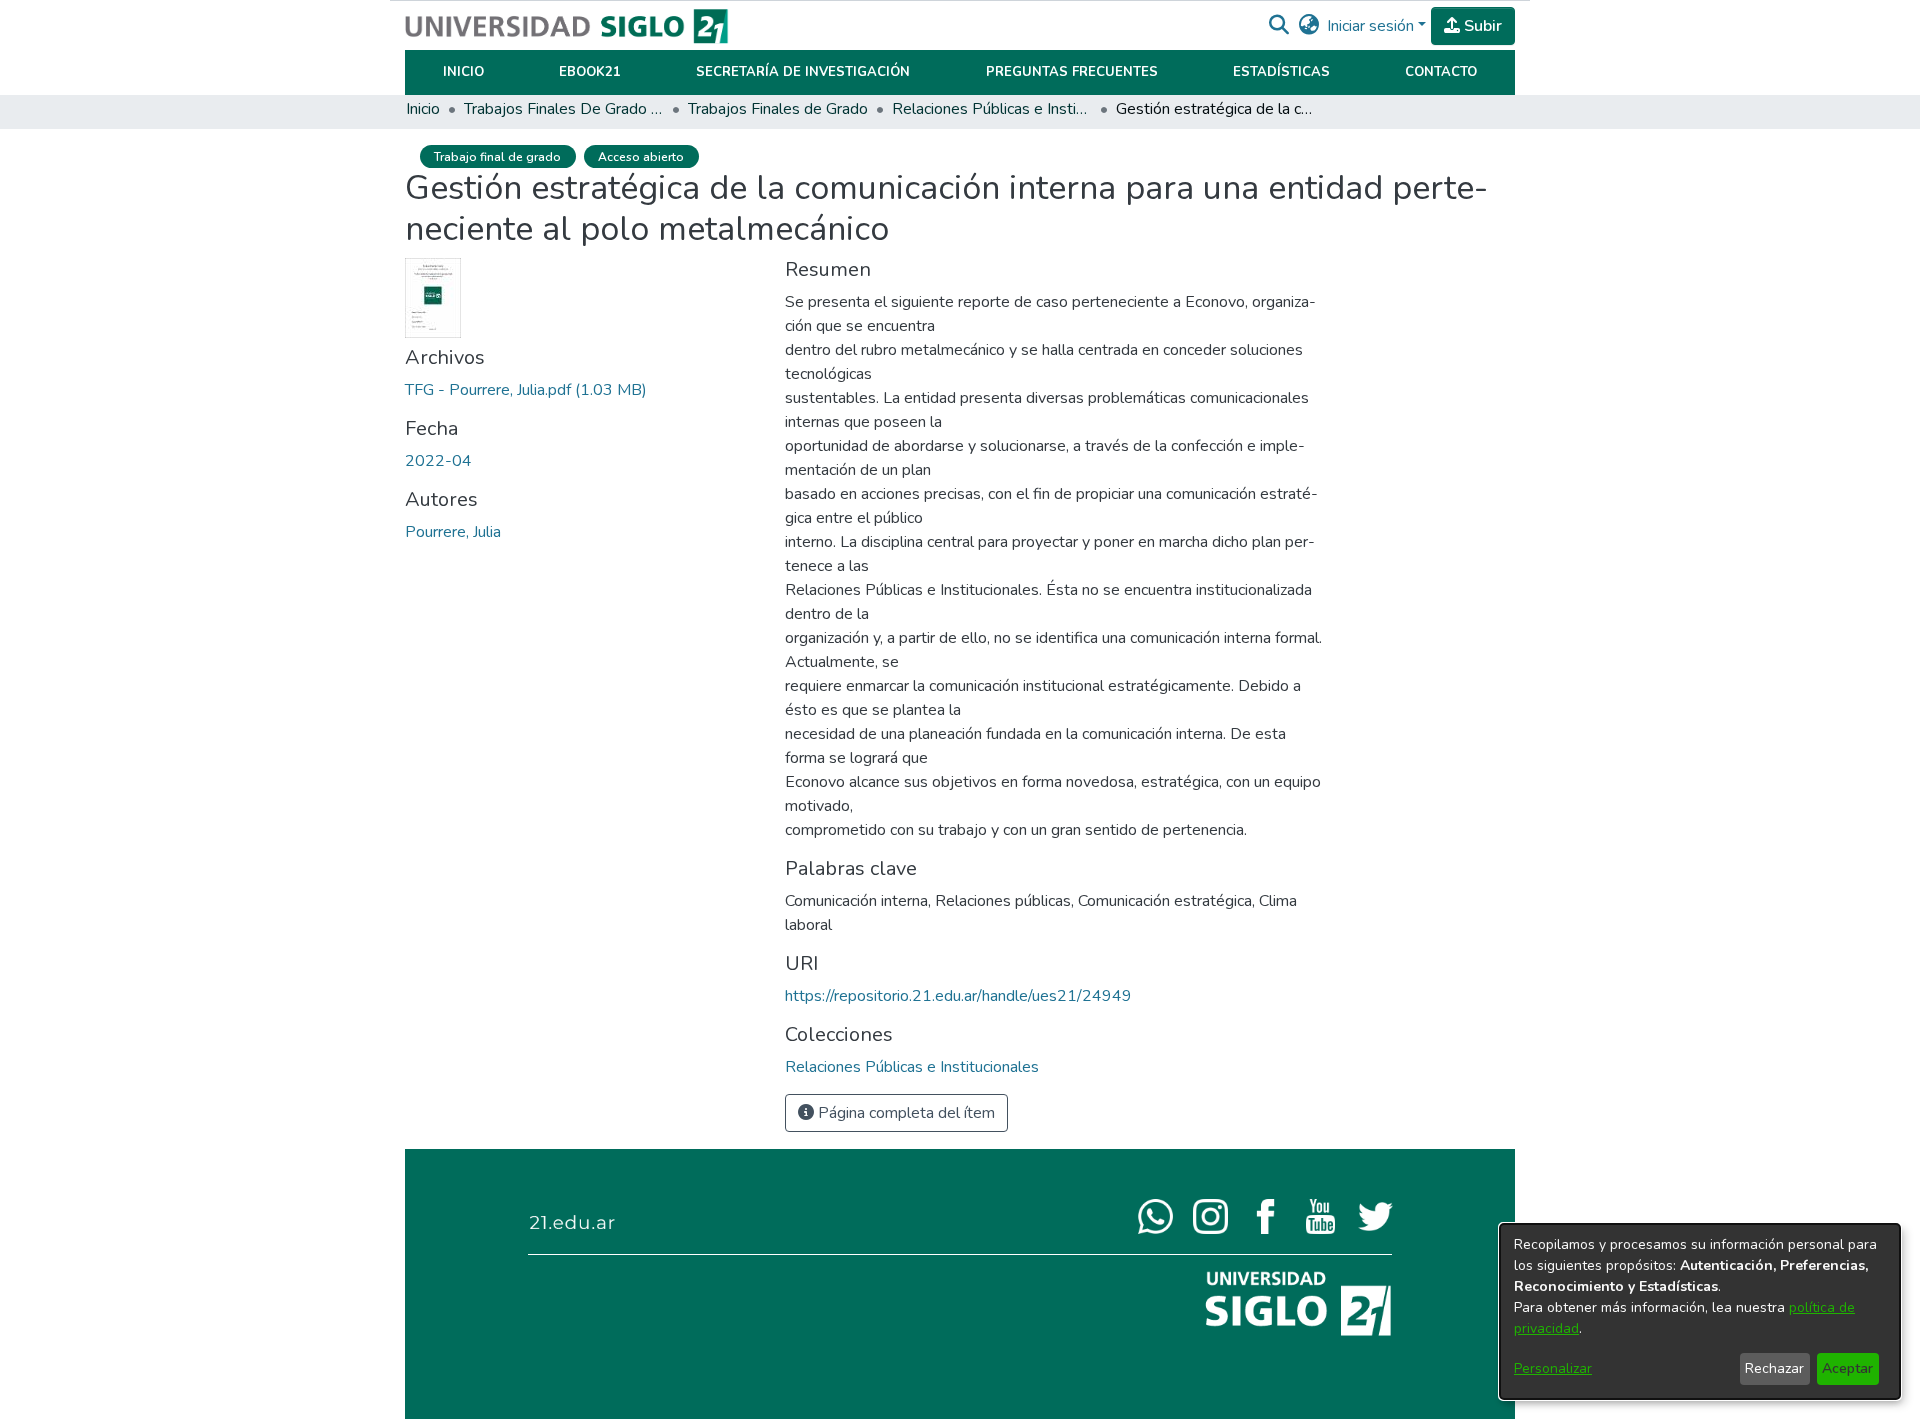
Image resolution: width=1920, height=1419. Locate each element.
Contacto (1441, 72)
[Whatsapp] (1155, 1215)
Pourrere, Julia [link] (453, 532)
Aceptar (1847, 1368)
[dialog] (1700, 1311)
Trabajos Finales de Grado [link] (778, 109)
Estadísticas (1281, 72)
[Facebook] (1265, 1215)
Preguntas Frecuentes (1072, 72)
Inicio (463, 72)
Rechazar (1774, 1368)
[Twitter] (1375, 1215)
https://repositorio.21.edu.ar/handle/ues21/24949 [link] (958, 996)
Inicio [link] (423, 109)
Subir (1481, 26)
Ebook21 (590, 72)
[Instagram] (1210, 1215)
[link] (526, 390)
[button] (1278, 26)
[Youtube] (1320, 1215)
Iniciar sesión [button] (1372, 26)
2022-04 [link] (438, 461)
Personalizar (1553, 1368)
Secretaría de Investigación (803, 72)
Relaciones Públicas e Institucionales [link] (992, 109)
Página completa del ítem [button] (904, 1113)
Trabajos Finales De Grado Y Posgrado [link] (564, 109)
